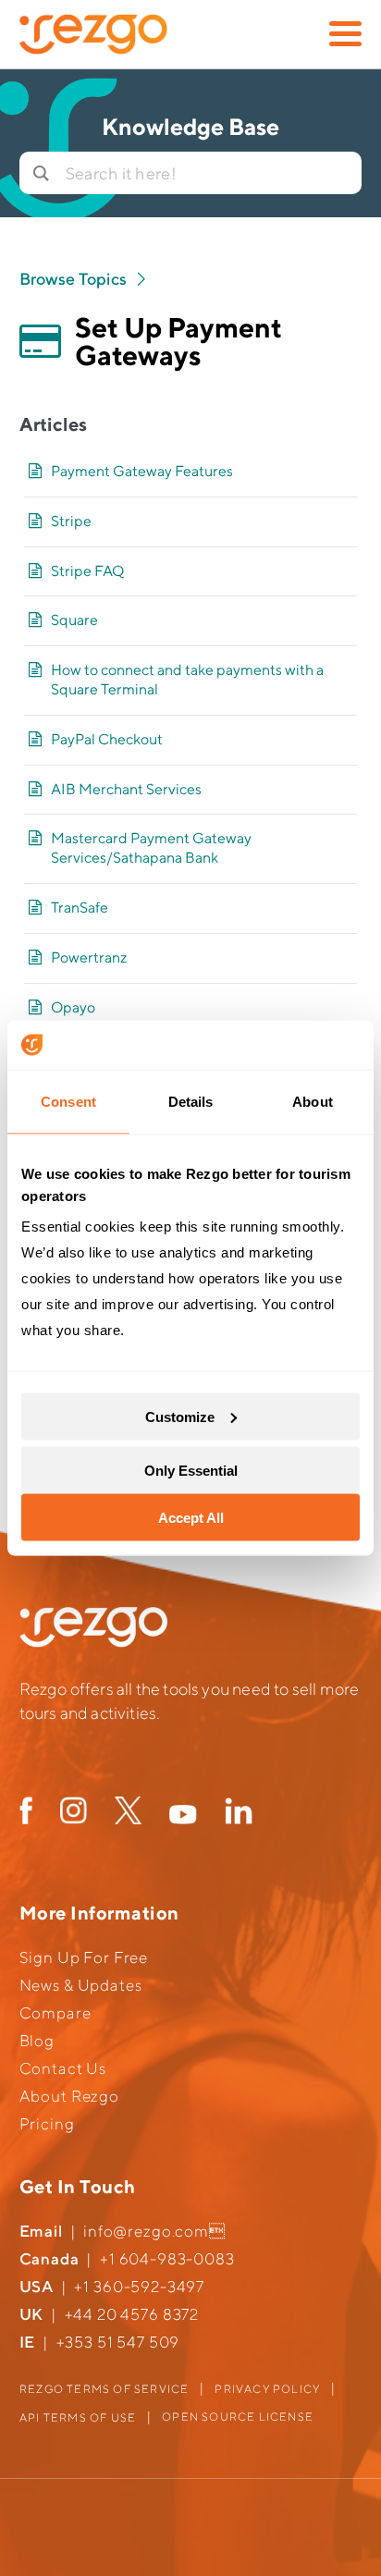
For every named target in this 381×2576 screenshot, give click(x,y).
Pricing (47, 2124)
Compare (55, 2013)
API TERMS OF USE (78, 2417)
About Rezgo (69, 2096)
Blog (37, 2041)
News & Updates (81, 1985)
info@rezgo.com (146, 2231)
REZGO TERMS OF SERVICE (104, 2389)
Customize (180, 1416)
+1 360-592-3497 (139, 2287)
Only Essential (191, 1471)
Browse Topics (75, 279)
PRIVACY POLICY (267, 2389)
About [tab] (313, 1101)
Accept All (191, 1518)
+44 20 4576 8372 (132, 2314)
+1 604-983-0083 (167, 2259)
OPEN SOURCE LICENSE (238, 2417)
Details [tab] (191, 1101)
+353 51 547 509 (118, 2342)
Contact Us (63, 2068)
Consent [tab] (68, 1101)
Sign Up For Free (84, 1957)
